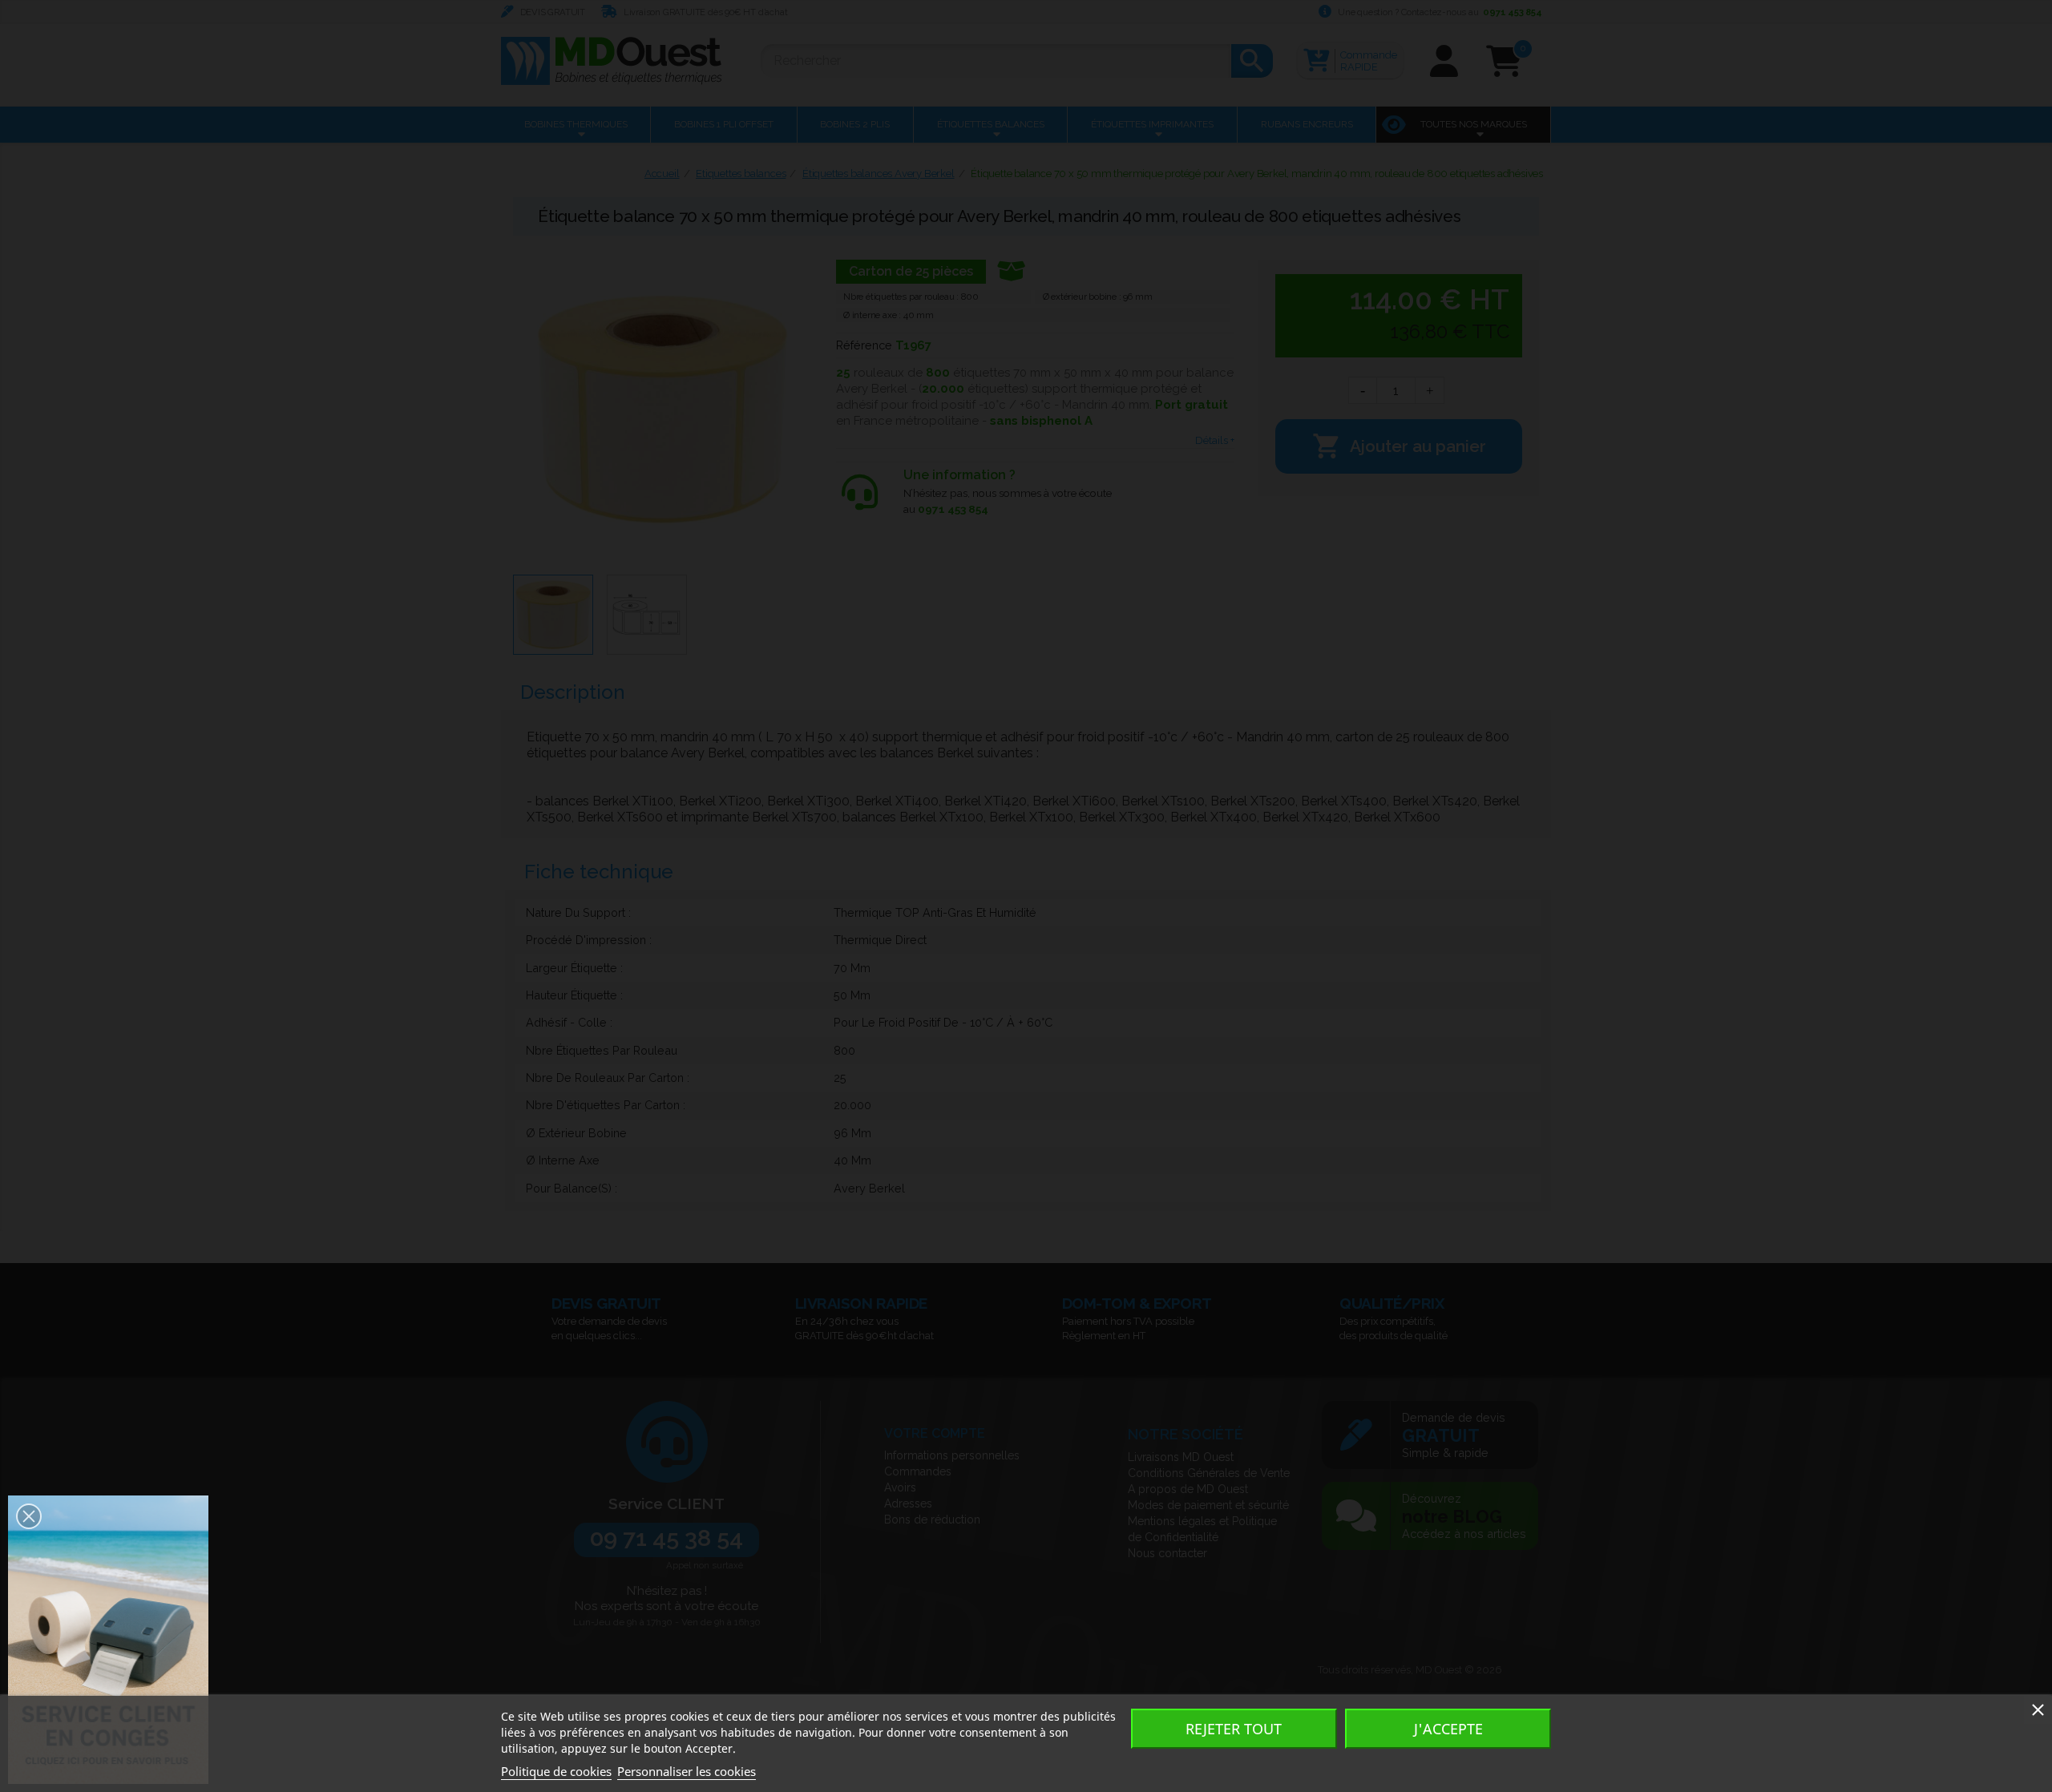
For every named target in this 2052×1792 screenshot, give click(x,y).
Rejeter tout (1234, 1729)
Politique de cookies (556, 1771)
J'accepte (1448, 1729)
